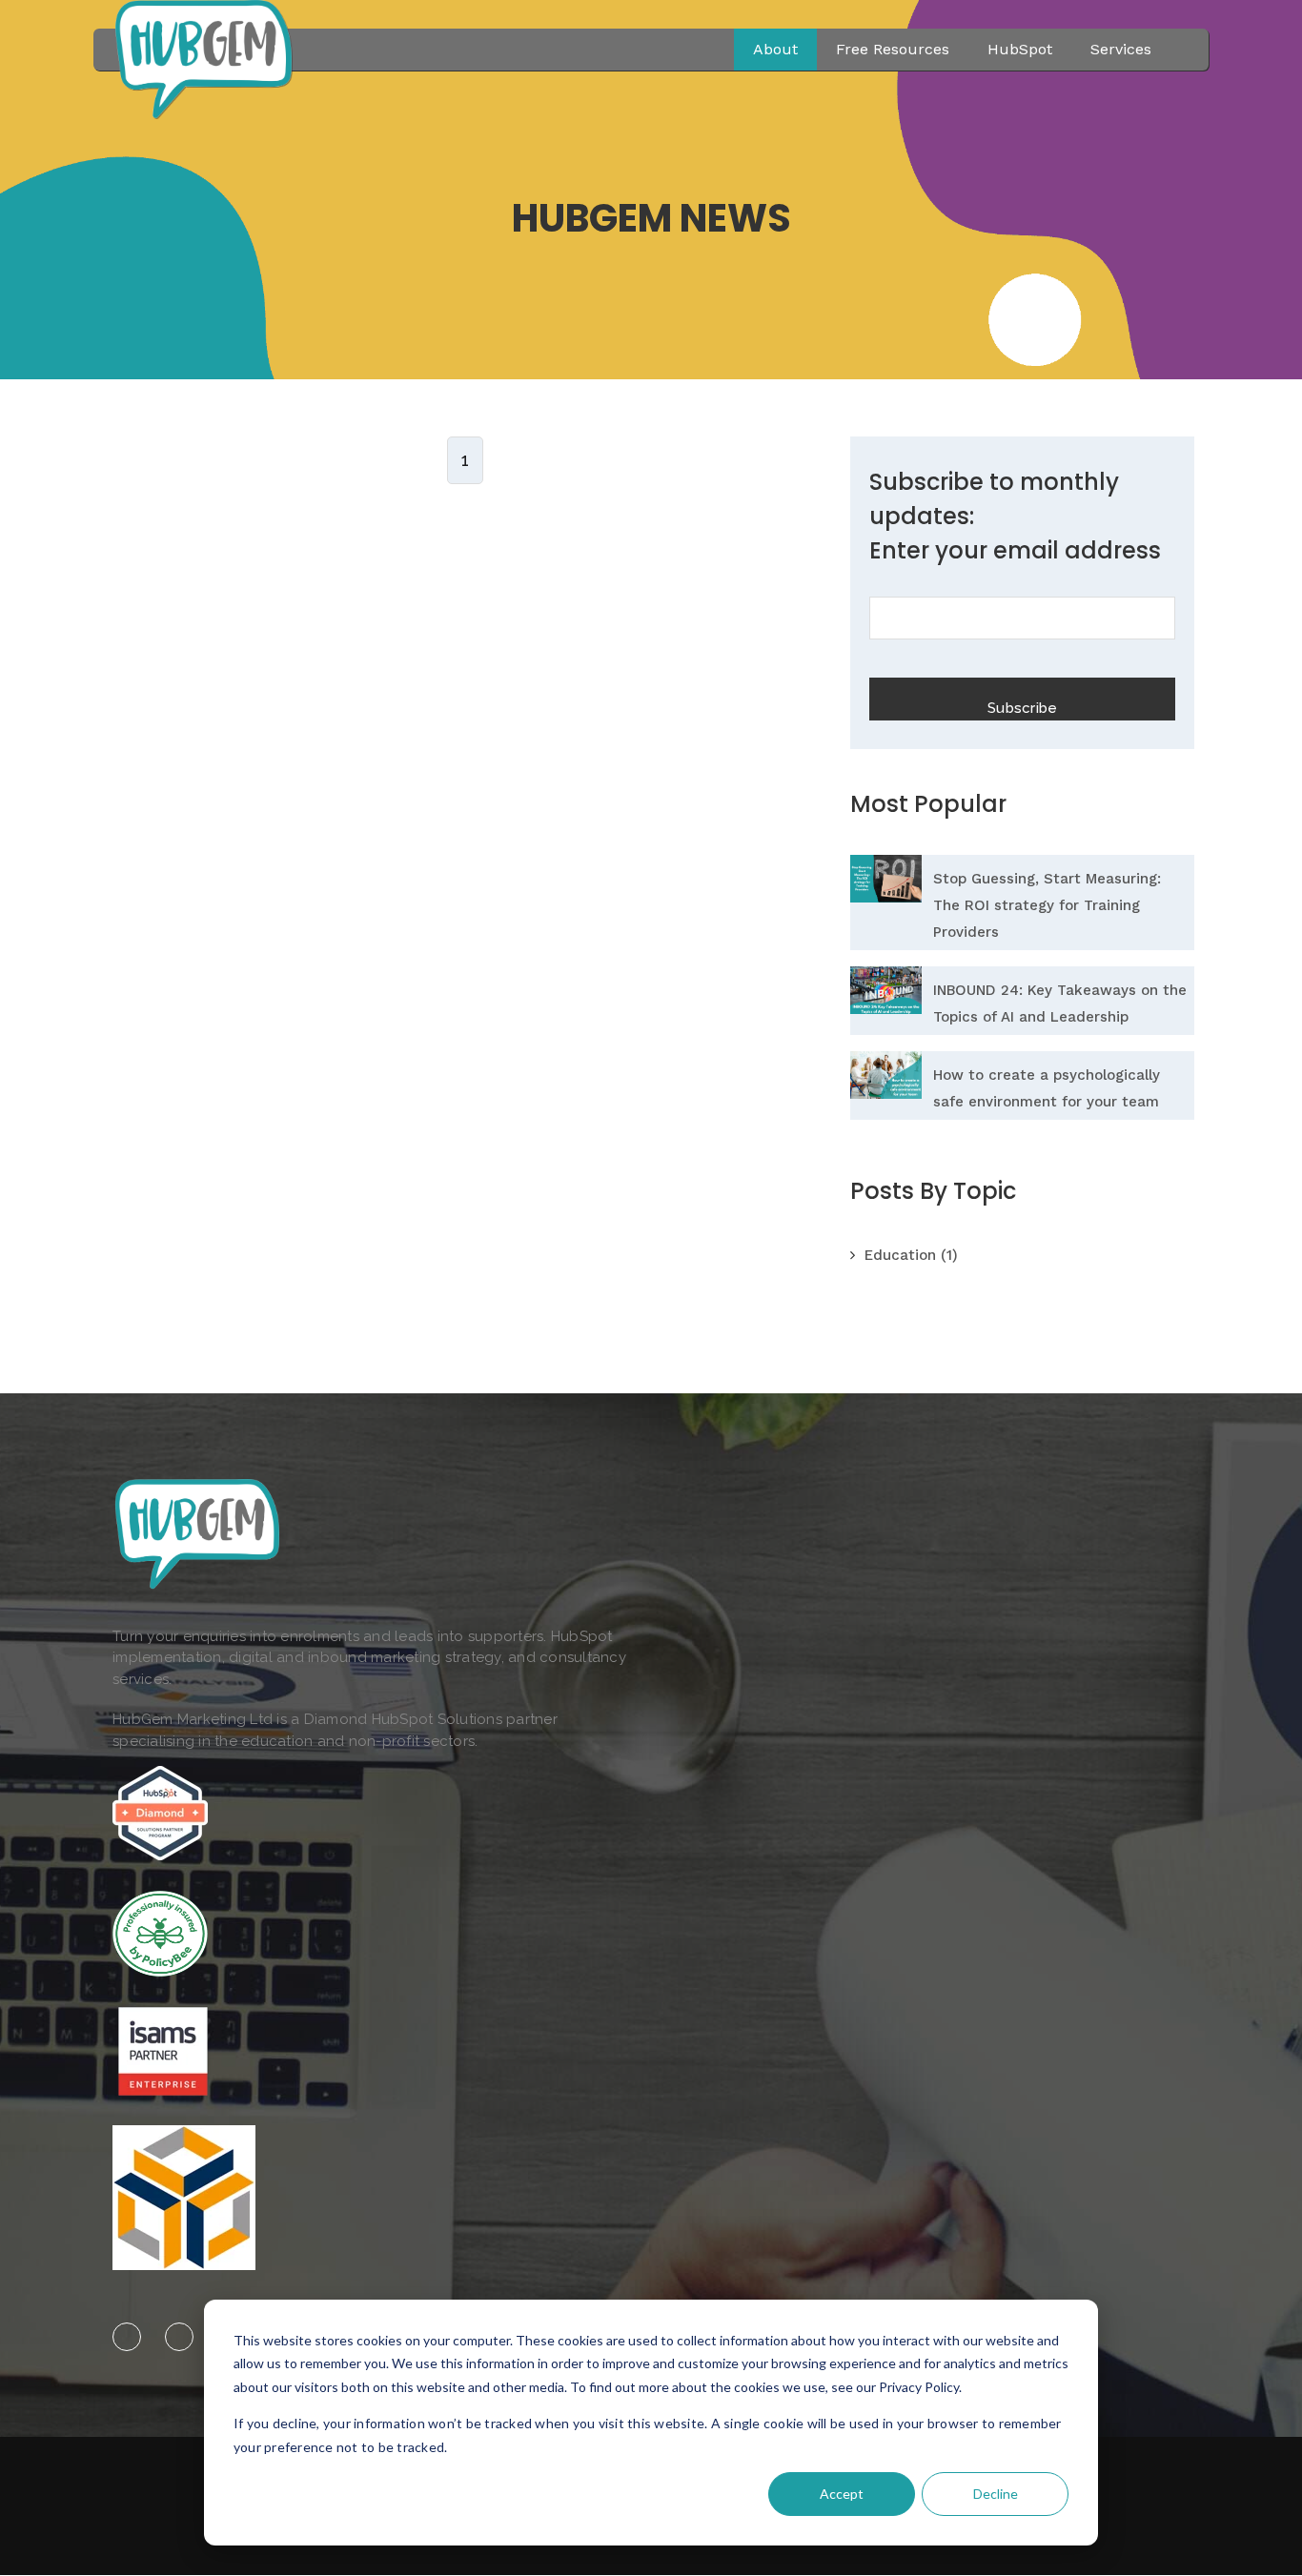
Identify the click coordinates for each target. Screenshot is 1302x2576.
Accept (842, 2494)
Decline (996, 2494)
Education (911, 1255)
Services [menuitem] (1121, 49)
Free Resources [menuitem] (893, 49)
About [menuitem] (775, 49)
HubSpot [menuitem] (1020, 49)
